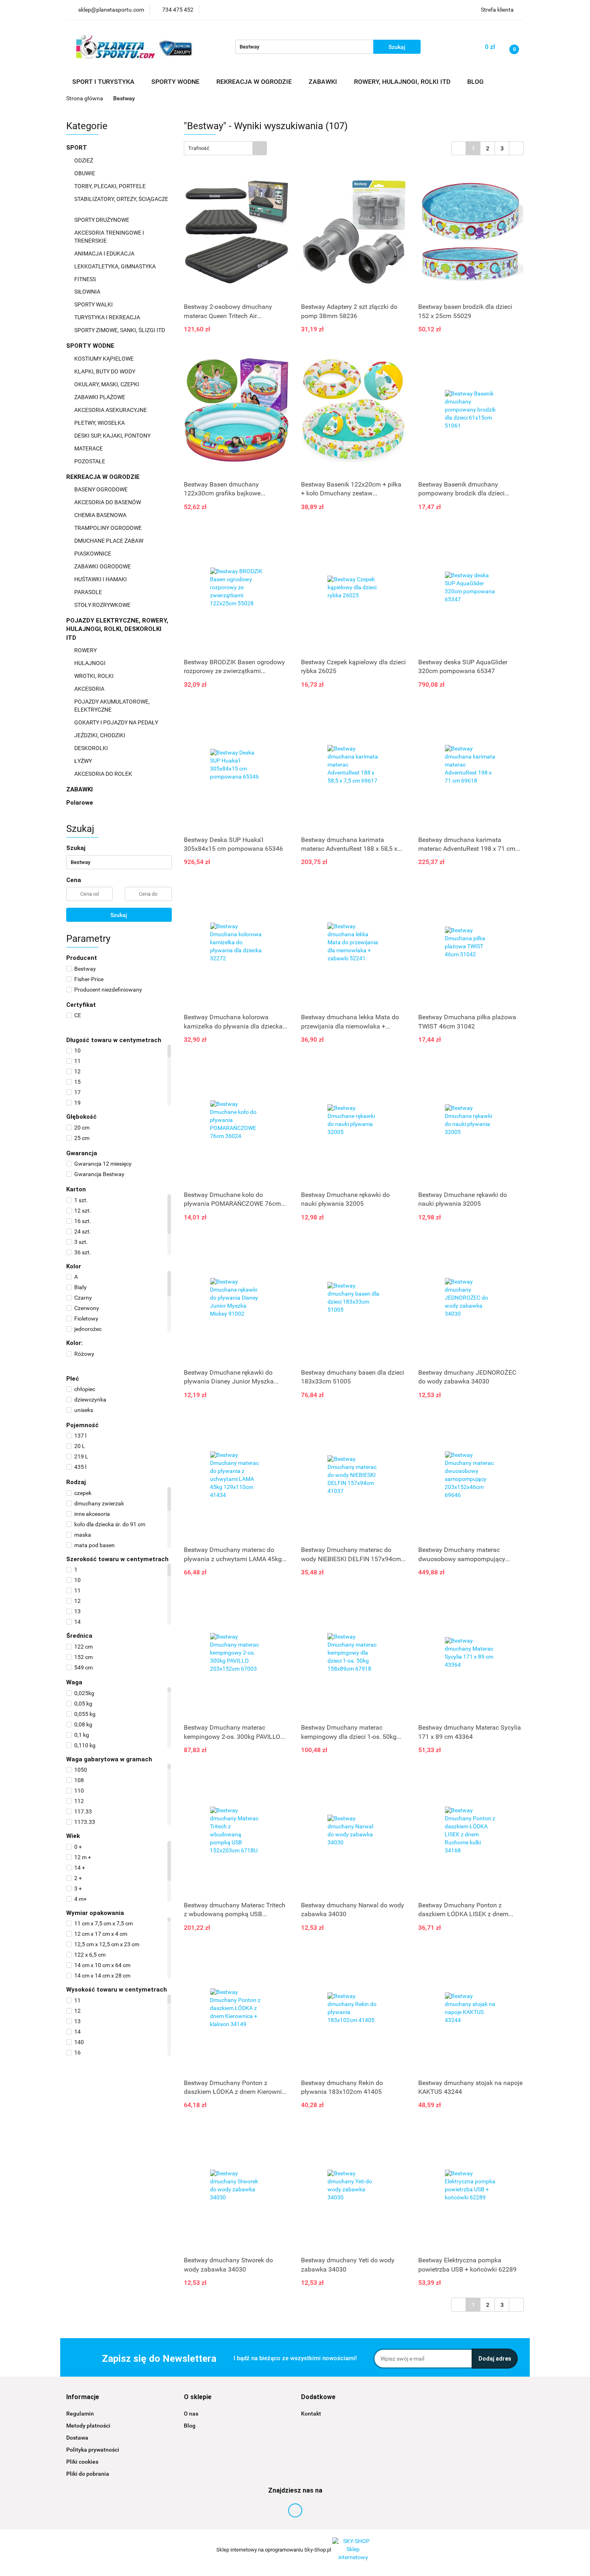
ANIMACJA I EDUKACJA (105, 254)
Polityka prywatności (93, 2450)
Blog (190, 2426)
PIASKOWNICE (93, 554)
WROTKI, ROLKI (95, 676)
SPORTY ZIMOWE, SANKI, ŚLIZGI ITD (120, 330)
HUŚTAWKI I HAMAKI (101, 579)
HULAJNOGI (91, 663)
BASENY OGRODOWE (102, 489)
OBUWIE (85, 173)
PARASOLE (89, 592)
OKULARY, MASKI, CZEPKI (107, 384)
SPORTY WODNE (91, 346)
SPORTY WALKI (94, 304)
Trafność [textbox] (199, 148)
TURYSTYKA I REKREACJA (108, 317)
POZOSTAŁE (90, 461)
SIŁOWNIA (88, 292)
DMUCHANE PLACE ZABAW (109, 541)
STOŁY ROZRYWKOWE (102, 605)
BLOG (475, 82)
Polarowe (80, 803)
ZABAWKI (80, 789)
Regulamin (80, 2414)
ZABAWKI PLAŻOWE (100, 397)
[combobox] (225, 148)
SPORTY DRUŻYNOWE (102, 220)
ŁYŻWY (83, 761)
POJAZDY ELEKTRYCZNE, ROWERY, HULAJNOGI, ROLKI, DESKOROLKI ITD (117, 629)
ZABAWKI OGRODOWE (103, 566)
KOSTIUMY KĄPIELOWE (105, 359)
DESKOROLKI (91, 748)
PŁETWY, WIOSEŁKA (100, 423)
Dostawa (77, 2438)
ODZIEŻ (84, 160)
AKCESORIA (90, 689)
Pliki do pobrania (88, 2474)
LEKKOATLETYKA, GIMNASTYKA (116, 266)
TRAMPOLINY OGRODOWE (109, 528)
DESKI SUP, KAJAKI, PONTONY (113, 436)
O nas (191, 2414)
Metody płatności (88, 2426)
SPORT (77, 148)
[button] (83, 2397)
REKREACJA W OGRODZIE (104, 477)
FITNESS (86, 279)
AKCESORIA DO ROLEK (104, 774)
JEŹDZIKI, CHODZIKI (100, 735)
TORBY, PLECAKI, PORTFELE (111, 186)
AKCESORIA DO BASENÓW (108, 502)
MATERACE (89, 448)
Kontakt (311, 2414)
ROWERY (86, 650)
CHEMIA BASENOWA (101, 515)
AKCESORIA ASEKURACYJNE (111, 410)
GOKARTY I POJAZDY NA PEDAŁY (116, 722)
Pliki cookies (82, 2462)
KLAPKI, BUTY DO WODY (105, 371)
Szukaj (119, 915)
